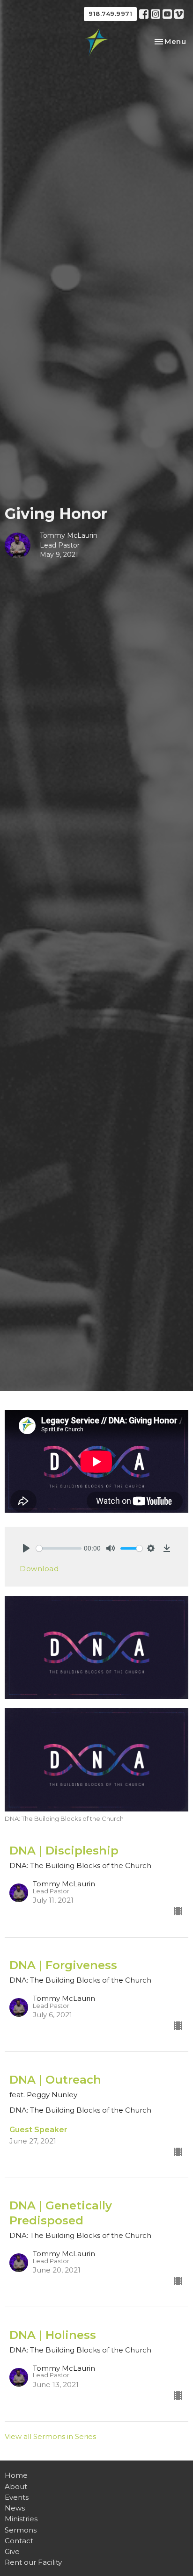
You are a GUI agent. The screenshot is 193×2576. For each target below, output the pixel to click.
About (16, 2486)
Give (12, 2551)
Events (17, 2497)
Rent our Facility (33, 2562)
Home (16, 2475)
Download (39, 1569)
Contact (19, 2541)
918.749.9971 (110, 14)
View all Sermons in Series (50, 2436)
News (15, 2508)
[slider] (59, 1548)
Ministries (21, 2519)
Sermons (21, 2530)
